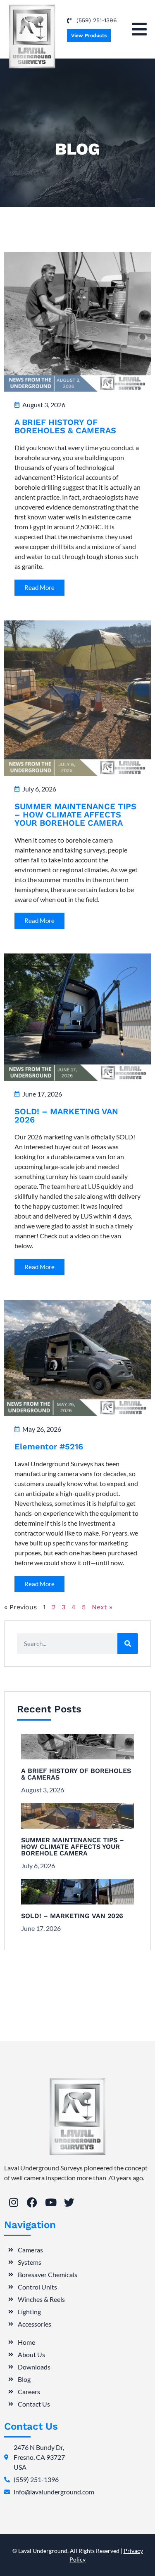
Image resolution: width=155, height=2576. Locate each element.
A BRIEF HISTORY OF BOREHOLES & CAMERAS (65, 426)
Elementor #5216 (49, 1447)
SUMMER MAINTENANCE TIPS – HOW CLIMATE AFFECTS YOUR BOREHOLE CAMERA (75, 815)
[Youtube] (51, 2202)
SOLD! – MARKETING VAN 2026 (66, 1115)
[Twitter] (69, 2202)
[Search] (128, 1644)
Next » (102, 1607)
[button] (139, 29)
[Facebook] (32, 2202)
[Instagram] (13, 2202)
